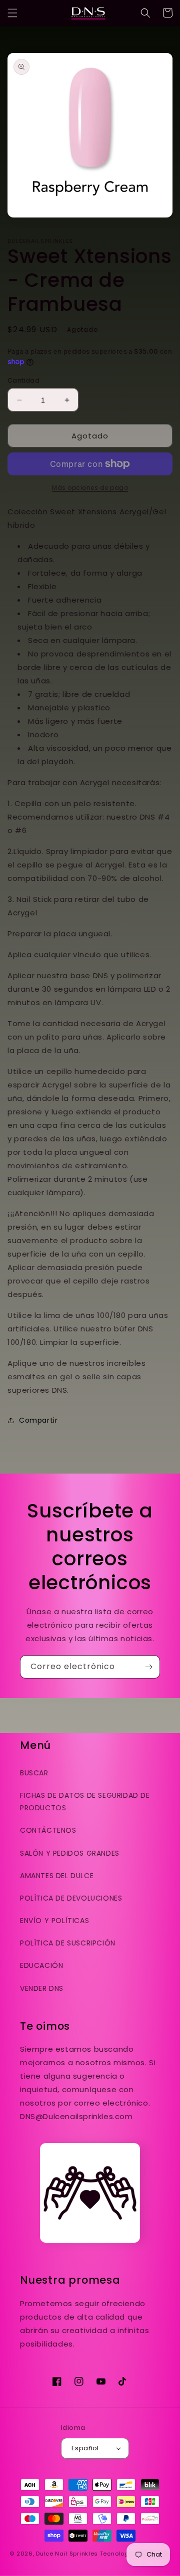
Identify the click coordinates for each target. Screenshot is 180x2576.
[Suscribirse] (148, 1667)
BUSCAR (34, 1773)
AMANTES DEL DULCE (57, 1876)
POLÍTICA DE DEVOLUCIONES (71, 1898)
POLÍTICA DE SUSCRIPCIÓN (68, 1943)
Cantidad (23, 380)
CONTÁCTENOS (48, 1830)
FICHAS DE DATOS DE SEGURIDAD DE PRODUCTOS (85, 1802)
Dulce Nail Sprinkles (67, 2554)
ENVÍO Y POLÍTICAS (54, 1921)
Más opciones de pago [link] (90, 488)
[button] (12, 13)
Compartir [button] (38, 1420)
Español (85, 2448)
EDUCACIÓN (41, 1965)
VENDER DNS (42, 1988)
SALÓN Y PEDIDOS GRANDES (70, 1853)
